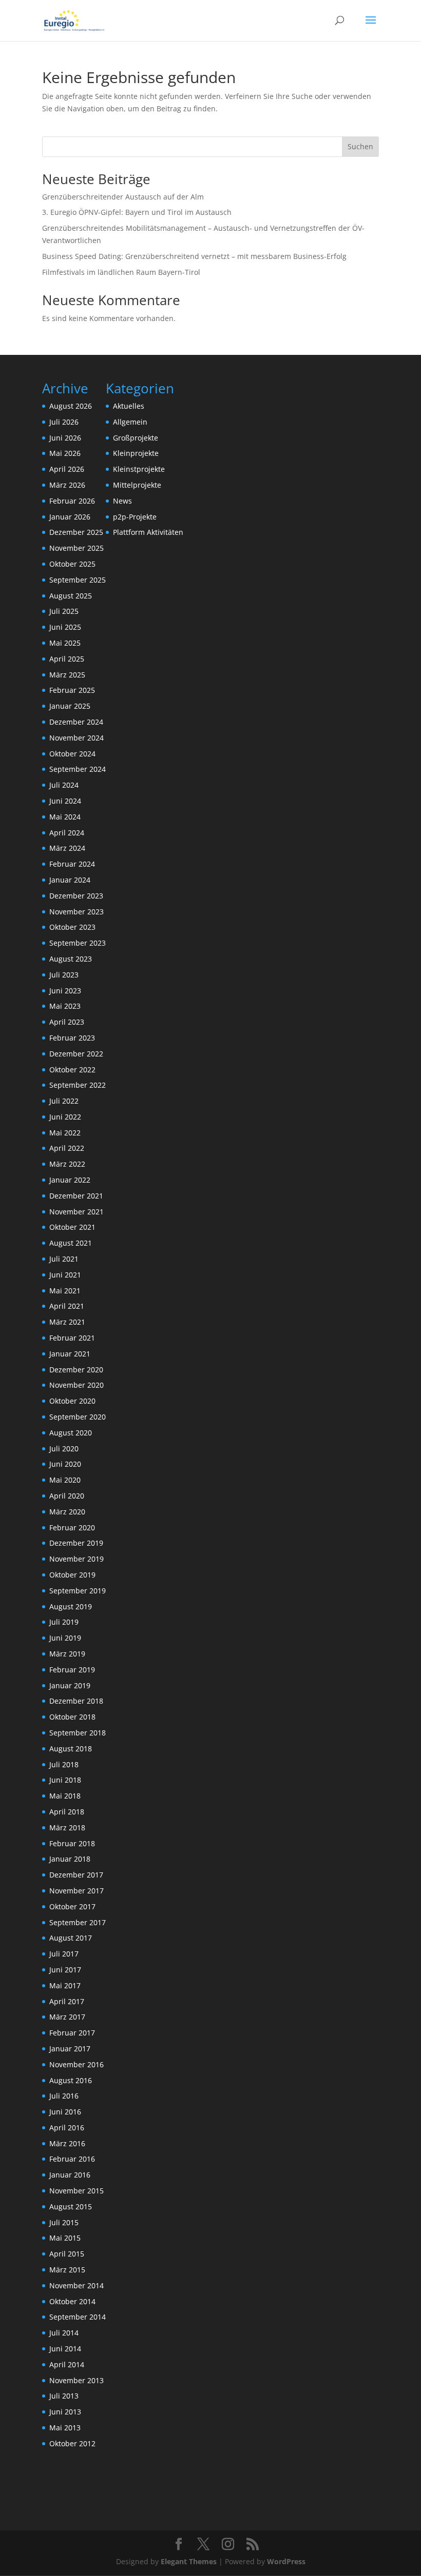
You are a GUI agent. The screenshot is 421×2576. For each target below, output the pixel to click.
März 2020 (67, 1512)
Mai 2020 (65, 1480)
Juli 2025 (64, 611)
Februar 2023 (72, 1038)
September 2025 (78, 580)
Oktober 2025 (72, 564)
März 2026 (67, 485)
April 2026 (67, 469)
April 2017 (67, 2001)
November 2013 (76, 2380)
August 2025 (71, 596)
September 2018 (78, 1733)
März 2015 (67, 2270)
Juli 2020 (64, 1449)
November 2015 (76, 2191)
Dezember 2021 (76, 1196)
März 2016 (67, 2143)
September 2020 (78, 1417)
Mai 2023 (65, 1006)
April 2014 (67, 2364)
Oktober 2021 (72, 1227)
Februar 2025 (72, 690)
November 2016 (76, 2064)
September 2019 (78, 1591)
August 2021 (71, 1243)
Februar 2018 (72, 1843)
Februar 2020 (72, 1527)
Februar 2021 (72, 1338)
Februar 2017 (72, 2033)
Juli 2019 (64, 1622)
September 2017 (78, 1922)
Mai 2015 (65, 2238)
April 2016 (67, 2128)
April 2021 (67, 1306)
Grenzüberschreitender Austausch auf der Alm (123, 197)
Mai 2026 (65, 453)
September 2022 (78, 1085)
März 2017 (67, 2017)
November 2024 (76, 738)
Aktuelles (129, 406)
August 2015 (71, 2206)
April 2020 (67, 1496)
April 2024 (67, 833)
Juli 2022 (64, 1101)
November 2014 (76, 2285)
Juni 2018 (65, 1780)
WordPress (286, 2561)
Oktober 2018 (72, 1717)
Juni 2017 (65, 1970)
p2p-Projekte (135, 517)
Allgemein (130, 422)
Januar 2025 (70, 706)
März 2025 (67, 675)
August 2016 (71, 2080)
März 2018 (67, 1828)
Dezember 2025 (76, 532)
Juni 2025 (65, 627)
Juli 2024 (64, 785)
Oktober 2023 (72, 927)
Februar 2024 (72, 864)
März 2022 (67, 1164)
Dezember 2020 (76, 1370)
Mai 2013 (65, 2428)
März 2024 (67, 848)
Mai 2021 (65, 1291)
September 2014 (78, 2317)
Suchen (360, 146)
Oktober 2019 (72, 1575)
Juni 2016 (65, 2112)
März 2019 (67, 1654)
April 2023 (67, 1022)
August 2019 (71, 1606)
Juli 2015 (64, 2222)
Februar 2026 (72, 501)
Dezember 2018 (76, 1701)
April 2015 (67, 2254)
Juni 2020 (65, 1464)
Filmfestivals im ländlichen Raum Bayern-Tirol (121, 272)
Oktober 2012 (72, 2443)
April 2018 (67, 1812)
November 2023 (76, 912)
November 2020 (76, 1385)
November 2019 (76, 1559)
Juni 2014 (65, 2349)
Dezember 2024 (76, 722)
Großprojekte (136, 438)
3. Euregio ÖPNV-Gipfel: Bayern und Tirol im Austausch (137, 212)
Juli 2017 (64, 1954)
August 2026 (71, 406)
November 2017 (76, 1891)
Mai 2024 (65, 817)
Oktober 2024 (72, 754)
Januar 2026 (70, 517)
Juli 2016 (64, 2096)
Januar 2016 (70, 2175)
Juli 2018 (64, 1764)
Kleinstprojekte (139, 469)
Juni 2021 (65, 1275)
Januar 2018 (70, 1859)
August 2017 (71, 1938)
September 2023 (78, 943)
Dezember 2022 (76, 1054)
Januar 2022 (70, 1180)
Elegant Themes (189, 2561)
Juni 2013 (65, 2412)
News (122, 501)
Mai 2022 (65, 1133)
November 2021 (76, 1212)
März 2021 (67, 1322)
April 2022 (67, 1148)
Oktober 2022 (72, 1070)
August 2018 (71, 1749)
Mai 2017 (65, 1985)
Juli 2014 (64, 2333)
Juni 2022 (65, 1117)
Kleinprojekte (136, 453)
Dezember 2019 (76, 1543)
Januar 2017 (70, 2049)
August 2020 (71, 1433)
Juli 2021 (64, 1259)
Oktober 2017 (72, 1906)
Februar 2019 (72, 1670)
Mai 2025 (65, 643)
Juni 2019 (65, 1638)
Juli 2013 (64, 2396)
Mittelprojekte (137, 485)
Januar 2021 (70, 1354)
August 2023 (71, 959)
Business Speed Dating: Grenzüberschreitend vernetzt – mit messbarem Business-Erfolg (194, 256)
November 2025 (76, 548)
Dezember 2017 (76, 1875)
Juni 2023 (65, 991)
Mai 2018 (65, 1796)
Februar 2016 (72, 2159)
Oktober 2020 (72, 1401)
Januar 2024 (70, 880)
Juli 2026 (64, 422)
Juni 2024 (65, 801)
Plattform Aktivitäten (148, 532)
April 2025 (67, 659)
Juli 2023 (64, 975)
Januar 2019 (70, 1685)
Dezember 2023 (76, 896)
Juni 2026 (65, 438)
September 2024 (78, 769)
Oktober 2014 (72, 2301)
